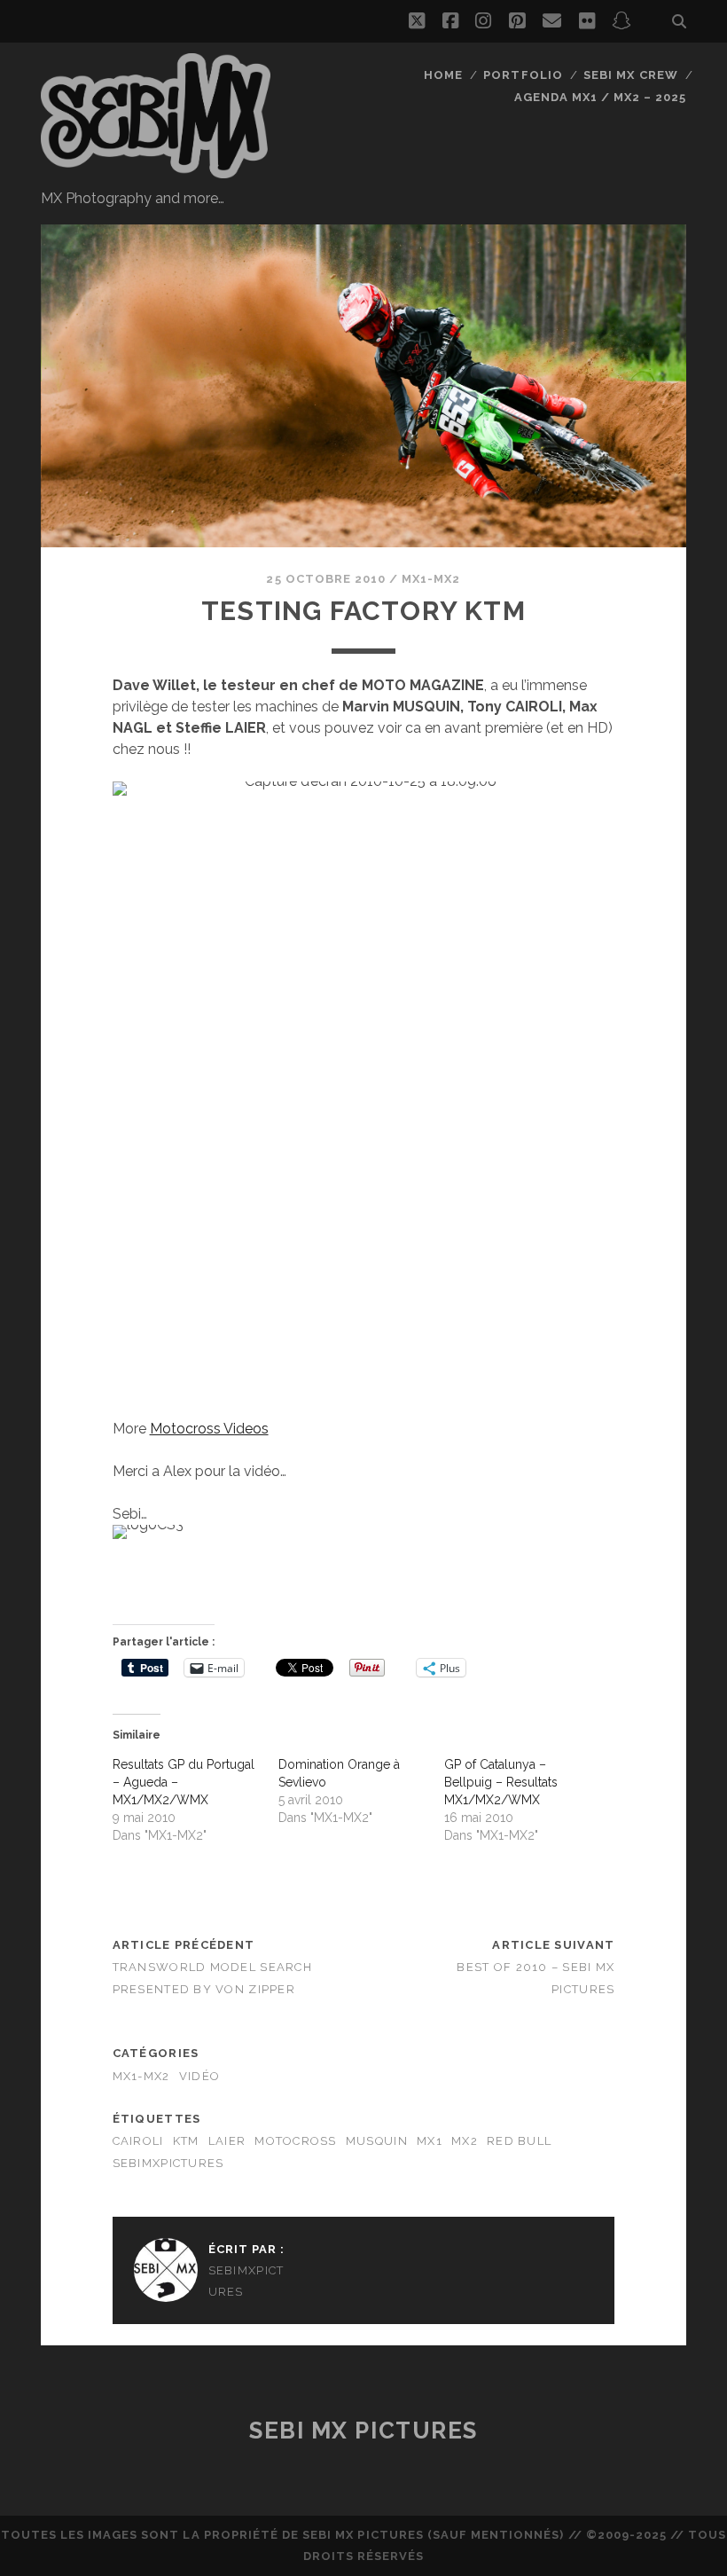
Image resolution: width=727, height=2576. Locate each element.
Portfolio (523, 75)
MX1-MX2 (431, 579)
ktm (186, 2141)
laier (227, 2141)
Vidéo (199, 2076)
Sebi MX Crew (631, 75)
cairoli (138, 2141)
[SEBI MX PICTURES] (156, 170)
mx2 (465, 2141)
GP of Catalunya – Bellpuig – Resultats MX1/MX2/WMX (501, 1782)
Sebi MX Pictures (363, 2431)
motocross (296, 2141)
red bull (519, 2141)
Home (443, 75)
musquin (377, 2141)
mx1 (430, 2141)
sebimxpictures (168, 2163)
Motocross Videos (209, 1429)
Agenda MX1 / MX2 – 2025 (601, 97)
